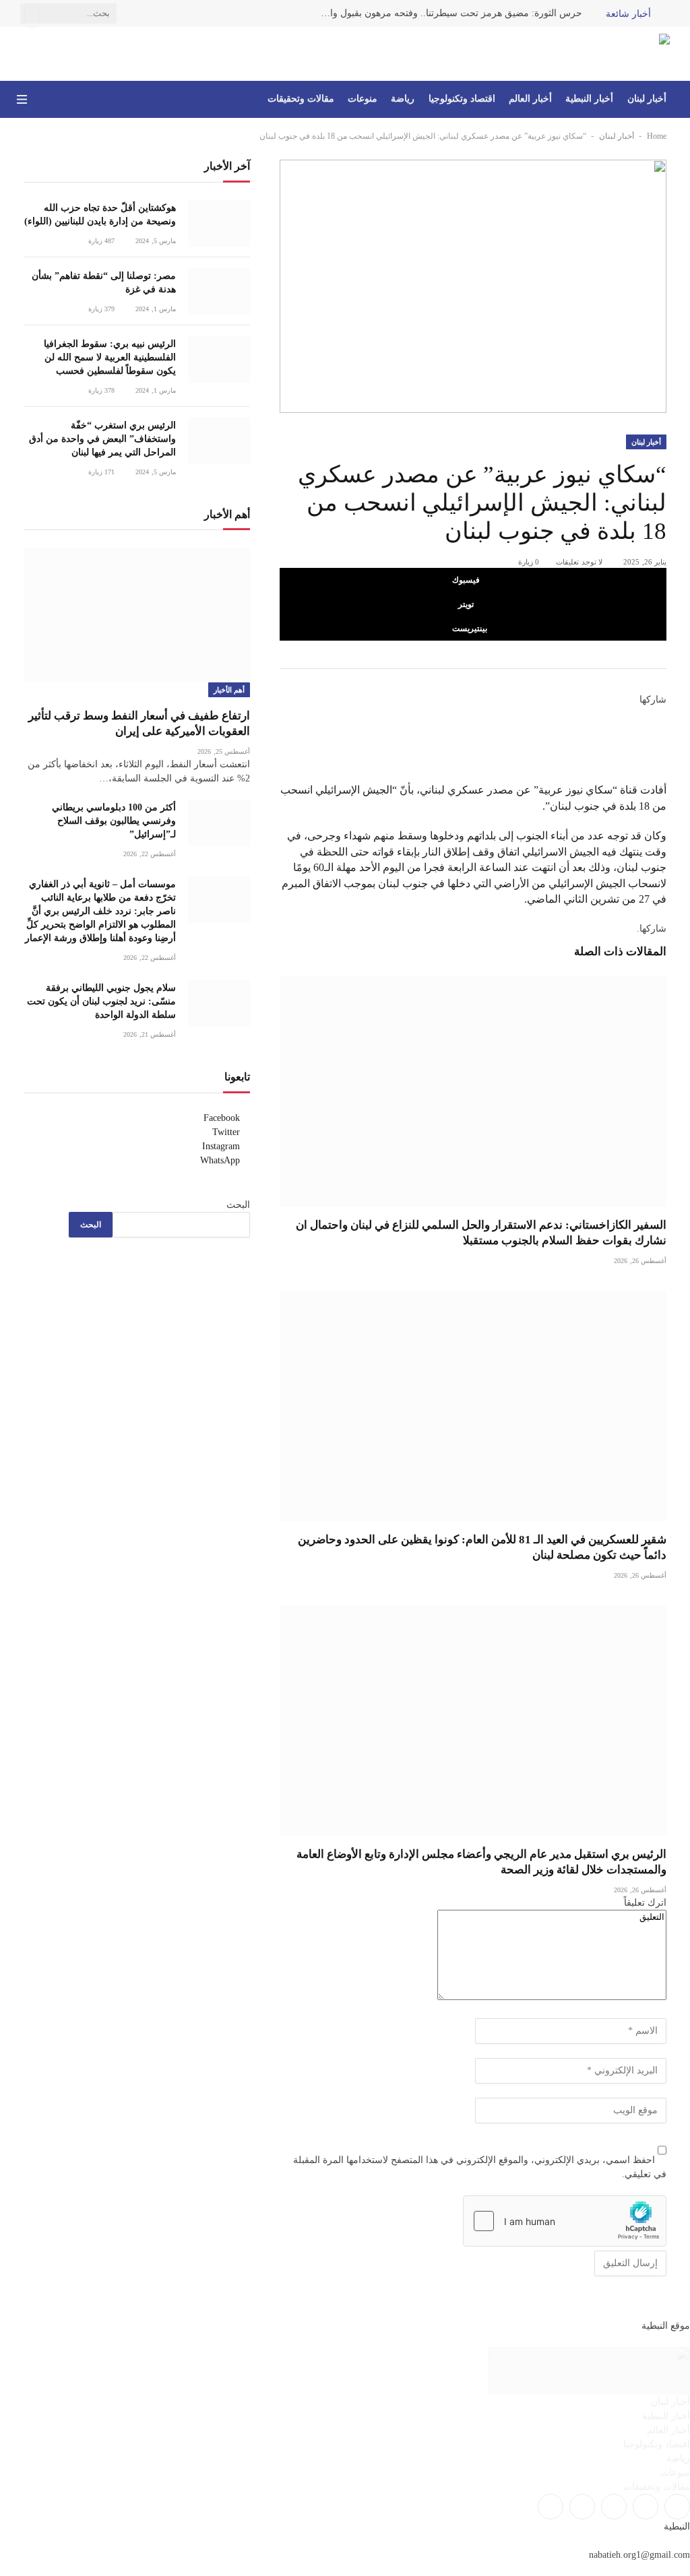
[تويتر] (662, 729)
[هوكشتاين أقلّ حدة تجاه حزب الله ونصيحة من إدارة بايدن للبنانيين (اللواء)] (219, 223)
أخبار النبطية (589, 99)
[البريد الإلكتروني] (662, 775)
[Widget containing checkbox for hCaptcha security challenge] (565, 2221)
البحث (238, 1205)
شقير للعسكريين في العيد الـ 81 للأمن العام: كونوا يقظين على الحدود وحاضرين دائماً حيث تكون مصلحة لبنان (482, 1547)
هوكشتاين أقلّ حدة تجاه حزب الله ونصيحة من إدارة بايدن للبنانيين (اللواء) (100, 215)
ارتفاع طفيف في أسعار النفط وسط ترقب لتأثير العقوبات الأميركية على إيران (139, 723)
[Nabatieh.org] (650, 54)
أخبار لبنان (647, 99)
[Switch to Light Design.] (41, 100)
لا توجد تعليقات (579, 562)
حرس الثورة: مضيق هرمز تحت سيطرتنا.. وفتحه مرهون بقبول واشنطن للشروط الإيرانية (447, 13)
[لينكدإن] (662, 744)
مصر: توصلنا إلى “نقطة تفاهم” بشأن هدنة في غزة (104, 283)
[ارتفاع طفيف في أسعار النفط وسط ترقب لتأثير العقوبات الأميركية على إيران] (137, 615)
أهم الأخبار (229, 690)
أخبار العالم (530, 99)
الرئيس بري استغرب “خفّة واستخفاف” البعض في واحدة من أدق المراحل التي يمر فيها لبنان (102, 439)
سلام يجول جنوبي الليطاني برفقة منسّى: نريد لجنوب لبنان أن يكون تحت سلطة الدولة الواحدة (101, 1001)
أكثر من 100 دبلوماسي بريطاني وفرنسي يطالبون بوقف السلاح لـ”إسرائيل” (114, 821)
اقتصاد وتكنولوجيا (462, 99)
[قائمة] (22, 99)
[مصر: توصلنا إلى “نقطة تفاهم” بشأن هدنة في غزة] (219, 291)
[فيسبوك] (662, 714)
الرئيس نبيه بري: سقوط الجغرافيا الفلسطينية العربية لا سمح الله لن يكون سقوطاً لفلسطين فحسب (110, 357)
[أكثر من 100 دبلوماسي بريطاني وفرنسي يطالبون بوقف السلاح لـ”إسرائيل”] (219, 823)
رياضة (403, 99)
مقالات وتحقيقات (301, 99)
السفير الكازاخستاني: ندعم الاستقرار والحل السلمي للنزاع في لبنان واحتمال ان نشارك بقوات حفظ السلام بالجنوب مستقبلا (481, 1233)
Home (657, 136)
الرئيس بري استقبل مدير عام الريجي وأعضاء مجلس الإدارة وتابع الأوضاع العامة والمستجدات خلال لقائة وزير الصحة (481, 1862)
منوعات (363, 99)
